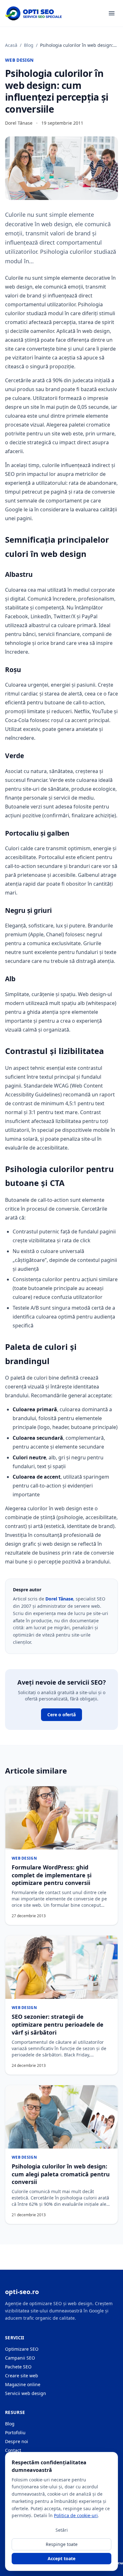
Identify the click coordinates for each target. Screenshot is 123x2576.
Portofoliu (15, 2433)
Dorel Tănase (59, 1599)
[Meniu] (112, 13)
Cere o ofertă (61, 1715)
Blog (29, 45)
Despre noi (17, 2441)
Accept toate (61, 2558)
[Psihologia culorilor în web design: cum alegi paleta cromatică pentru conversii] (61, 2117)
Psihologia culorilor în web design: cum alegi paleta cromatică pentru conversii (61, 2174)
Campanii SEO (20, 2358)
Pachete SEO (18, 2367)
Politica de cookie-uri (76, 2515)
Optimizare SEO (22, 2349)
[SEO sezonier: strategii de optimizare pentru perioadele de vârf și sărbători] (61, 1967)
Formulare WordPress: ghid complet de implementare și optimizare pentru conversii (52, 1875)
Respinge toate (62, 2544)
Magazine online (23, 2384)
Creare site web (22, 2376)
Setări (62, 2530)
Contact (13, 2450)
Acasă (11, 45)
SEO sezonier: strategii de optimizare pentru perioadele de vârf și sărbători (58, 2024)
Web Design (19, 60)
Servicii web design (26, 2393)
